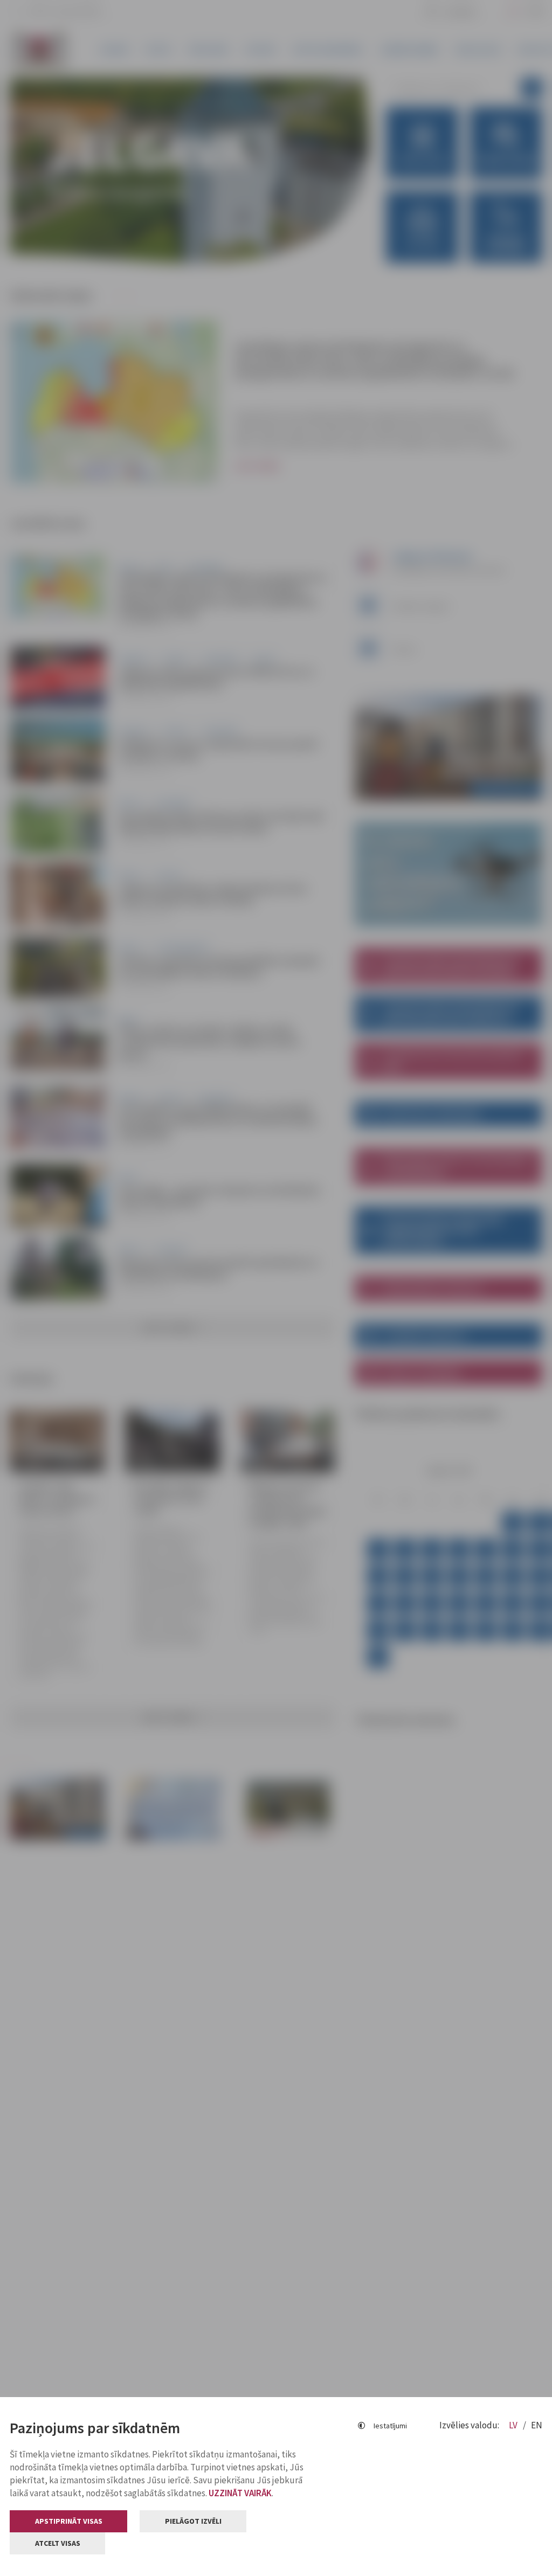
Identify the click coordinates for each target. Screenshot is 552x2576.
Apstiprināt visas (69, 2521)
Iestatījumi (390, 2426)
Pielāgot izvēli (193, 2521)
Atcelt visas (58, 2543)
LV (514, 2425)
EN (537, 2425)
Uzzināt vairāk (240, 2493)
